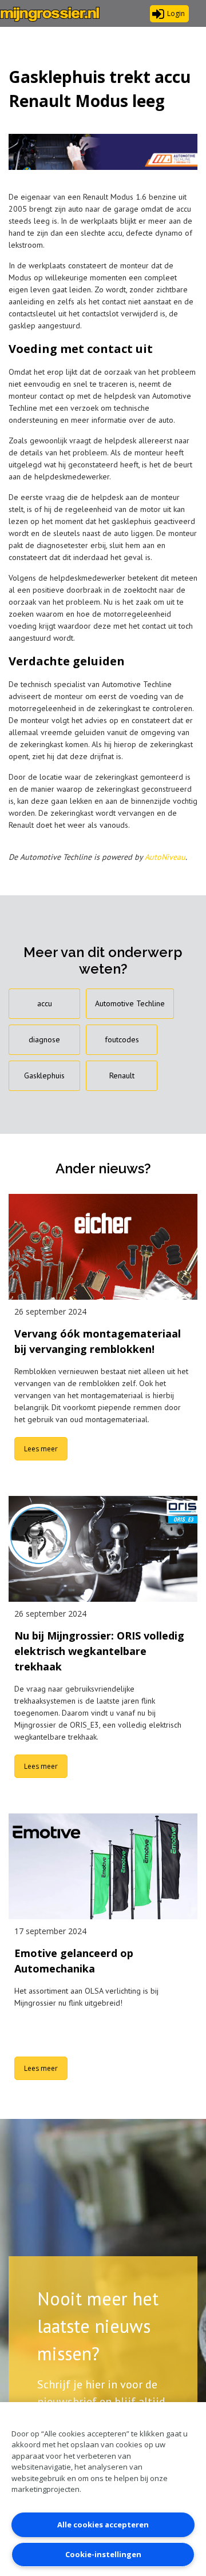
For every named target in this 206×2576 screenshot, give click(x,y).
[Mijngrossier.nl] (50, 14)
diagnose (44, 1039)
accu (45, 1003)
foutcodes (122, 1039)
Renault (122, 1075)
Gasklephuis (44, 1075)
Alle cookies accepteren (103, 2525)
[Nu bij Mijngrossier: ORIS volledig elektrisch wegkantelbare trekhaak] (103, 1549)
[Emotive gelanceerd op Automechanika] (103, 1867)
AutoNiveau (165, 857)
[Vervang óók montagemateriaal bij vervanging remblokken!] (103, 1247)
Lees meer (41, 1449)
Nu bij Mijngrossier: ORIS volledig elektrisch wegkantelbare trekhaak (99, 1651)
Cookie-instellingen (103, 2554)
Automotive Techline (130, 1003)
